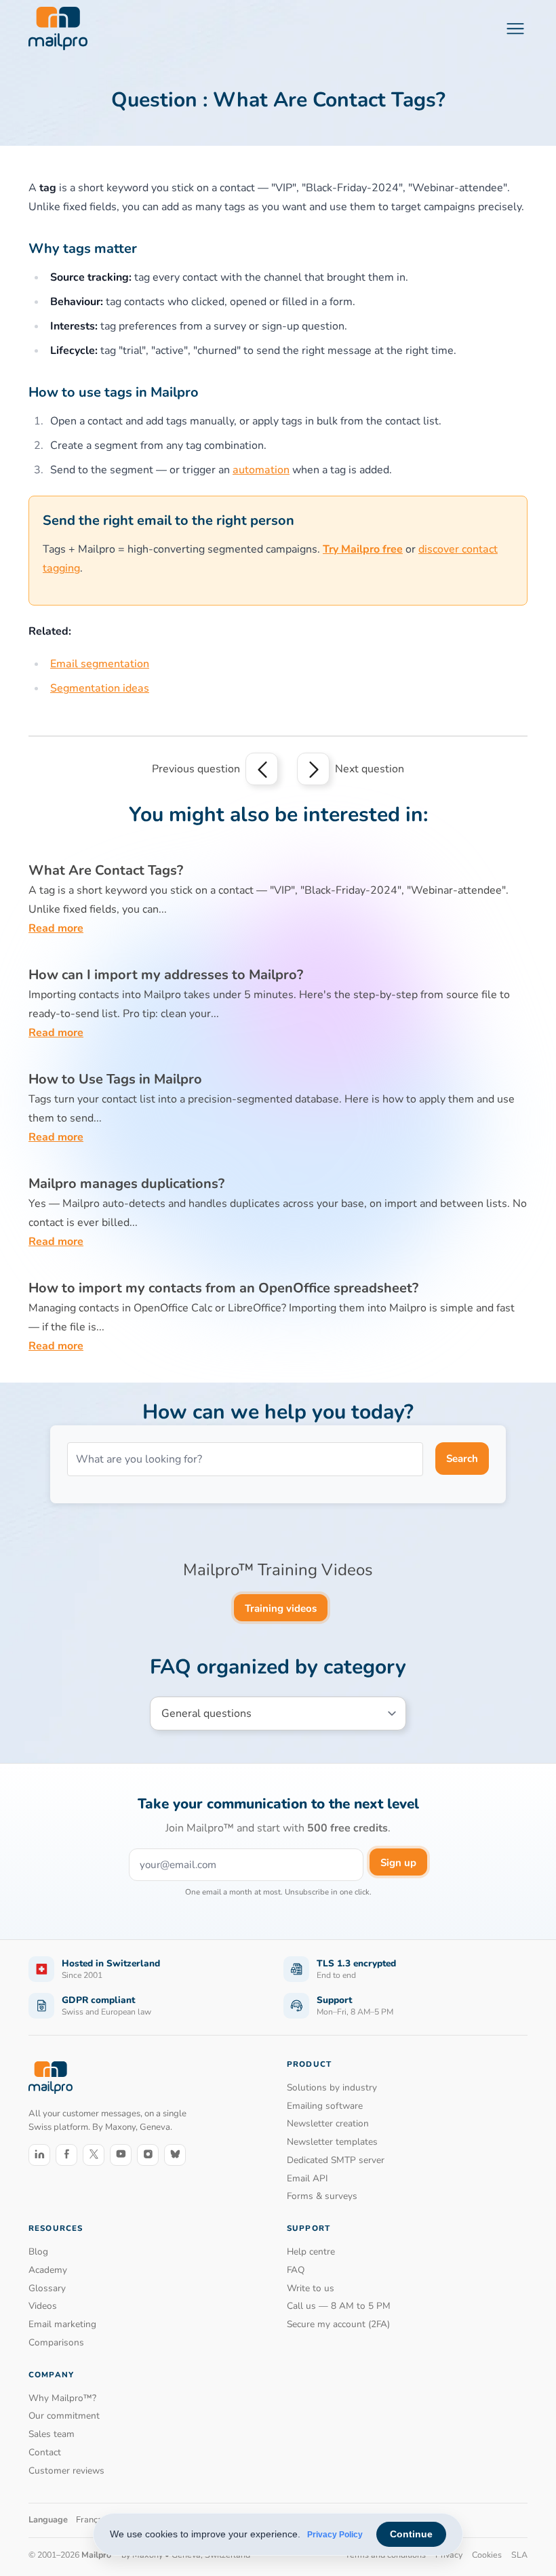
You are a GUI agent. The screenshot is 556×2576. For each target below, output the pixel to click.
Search (462, 1459)
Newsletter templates (332, 2142)
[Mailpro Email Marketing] (51, 2077)
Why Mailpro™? (62, 2398)
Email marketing (62, 2324)
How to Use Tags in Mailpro (115, 1079)
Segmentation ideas (100, 688)
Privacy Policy (335, 2535)
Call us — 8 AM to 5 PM (339, 2306)
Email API (307, 2178)
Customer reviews (66, 2471)
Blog (38, 2252)
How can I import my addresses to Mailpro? (166, 975)
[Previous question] (262, 769)
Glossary (47, 2288)
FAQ (296, 2270)
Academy (48, 2270)
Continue (411, 2534)
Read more (56, 928)
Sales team (52, 2434)
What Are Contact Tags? (106, 870)
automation (261, 470)
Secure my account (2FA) (338, 2324)
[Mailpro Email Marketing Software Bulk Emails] (58, 28)
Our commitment (64, 2416)
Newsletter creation (328, 2123)
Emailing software (325, 2106)
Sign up (398, 1863)
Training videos (281, 1608)
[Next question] (313, 769)
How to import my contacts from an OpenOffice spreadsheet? (223, 1288)
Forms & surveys (322, 2196)
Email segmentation (100, 664)
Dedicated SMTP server (336, 2160)
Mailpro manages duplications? (126, 1184)
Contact (45, 2452)
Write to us (311, 2288)
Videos (43, 2306)
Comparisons (56, 2342)
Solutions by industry (332, 2087)
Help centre (311, 2252)
